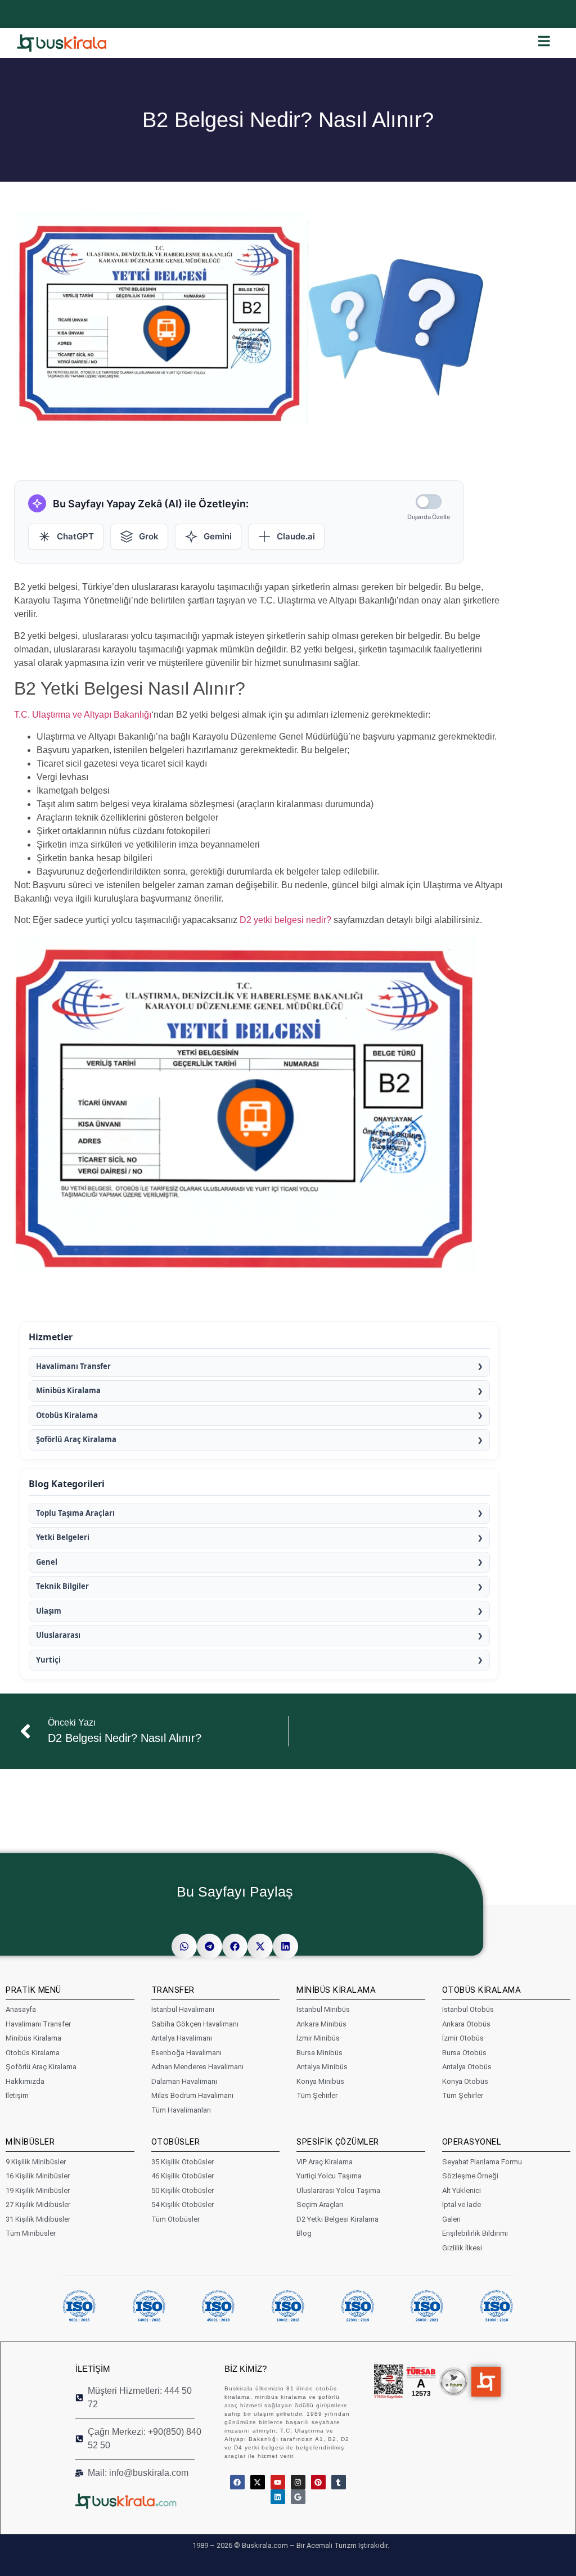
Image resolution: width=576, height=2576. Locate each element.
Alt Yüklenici (462, 2190)
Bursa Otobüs (464, 2053)
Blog (304, 2233)
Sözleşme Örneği (470, 2176)
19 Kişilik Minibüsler (38, 2190)
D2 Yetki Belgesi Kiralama (337, 2219)
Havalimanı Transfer (259, 1366)
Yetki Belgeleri (259, 1537)
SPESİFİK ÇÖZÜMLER (338, 2142)
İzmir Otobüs (463, 2038)
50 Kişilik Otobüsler (183, 2190)
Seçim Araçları (320, 2205)
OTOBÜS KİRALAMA (482, 1990)
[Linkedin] (278, 2497)
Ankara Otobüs (466, 2024)
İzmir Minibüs (318, 2038)
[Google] (298, 2497)
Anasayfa (21, 2009)
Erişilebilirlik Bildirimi (475, 2233)
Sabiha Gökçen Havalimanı (195, 2024)
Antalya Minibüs (322, 2067)
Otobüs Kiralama (259, 1415)
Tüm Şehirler (317, 2095)
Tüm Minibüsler (31, 2233)
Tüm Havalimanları (181, 2110)
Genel (259, 1562)
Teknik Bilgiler (259, 1586)
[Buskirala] (139, 2501)
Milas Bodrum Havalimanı (192, 2095)
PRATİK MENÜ (33, 1990)
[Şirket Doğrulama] (389, 2382)
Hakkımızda (25, 2081)
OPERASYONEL (472, 2142)
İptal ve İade (462, 2205)
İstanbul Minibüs (323, 2009)
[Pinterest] (318, 2482)
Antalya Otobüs (467, 2067)
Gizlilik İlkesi (462, 2248)
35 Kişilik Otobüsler (183, 2162)
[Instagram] (298, 2482)
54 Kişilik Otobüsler (183, 2205)
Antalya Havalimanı (182, 2038)
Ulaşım (259, 1611)
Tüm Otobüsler (175, 2219)
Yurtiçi (259, 1660)
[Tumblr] (339, 2482)
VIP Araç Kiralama (325, 2162)
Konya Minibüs (320, 2081)
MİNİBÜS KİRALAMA (336, 1990)
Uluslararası (259, 1635)
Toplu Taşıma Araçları (259, 1513)
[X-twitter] (258, 2482)
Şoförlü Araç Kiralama (259, 1439)
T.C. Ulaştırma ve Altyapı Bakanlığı (83, 715)
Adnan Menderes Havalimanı (197, 2067)
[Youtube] (278, 2482)
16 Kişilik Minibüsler (38, 2176)
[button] (184, 1946)
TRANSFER (173, 1990)
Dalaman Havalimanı (184, 2081)
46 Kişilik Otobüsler (183, 2176)
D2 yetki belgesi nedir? (285, 920)
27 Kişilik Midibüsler (38, 2205)
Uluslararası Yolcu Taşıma (338, 2190)
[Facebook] (237, 2482)
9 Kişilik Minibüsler (36, 2162)
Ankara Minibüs (321, 2024)
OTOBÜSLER (176, 2142)
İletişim (17, 2095)
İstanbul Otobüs (468, 2009)
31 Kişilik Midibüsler (38, 2219)
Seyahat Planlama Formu (482, 2162)
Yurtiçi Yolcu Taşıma (329, 2176)
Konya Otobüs (465, 2081)
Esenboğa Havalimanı (186, 2053)
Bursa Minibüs (319, 2053)
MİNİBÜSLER (30, 2142)
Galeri (451, 2219)
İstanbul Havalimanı (183, 2009)
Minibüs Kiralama (259, 1390)
